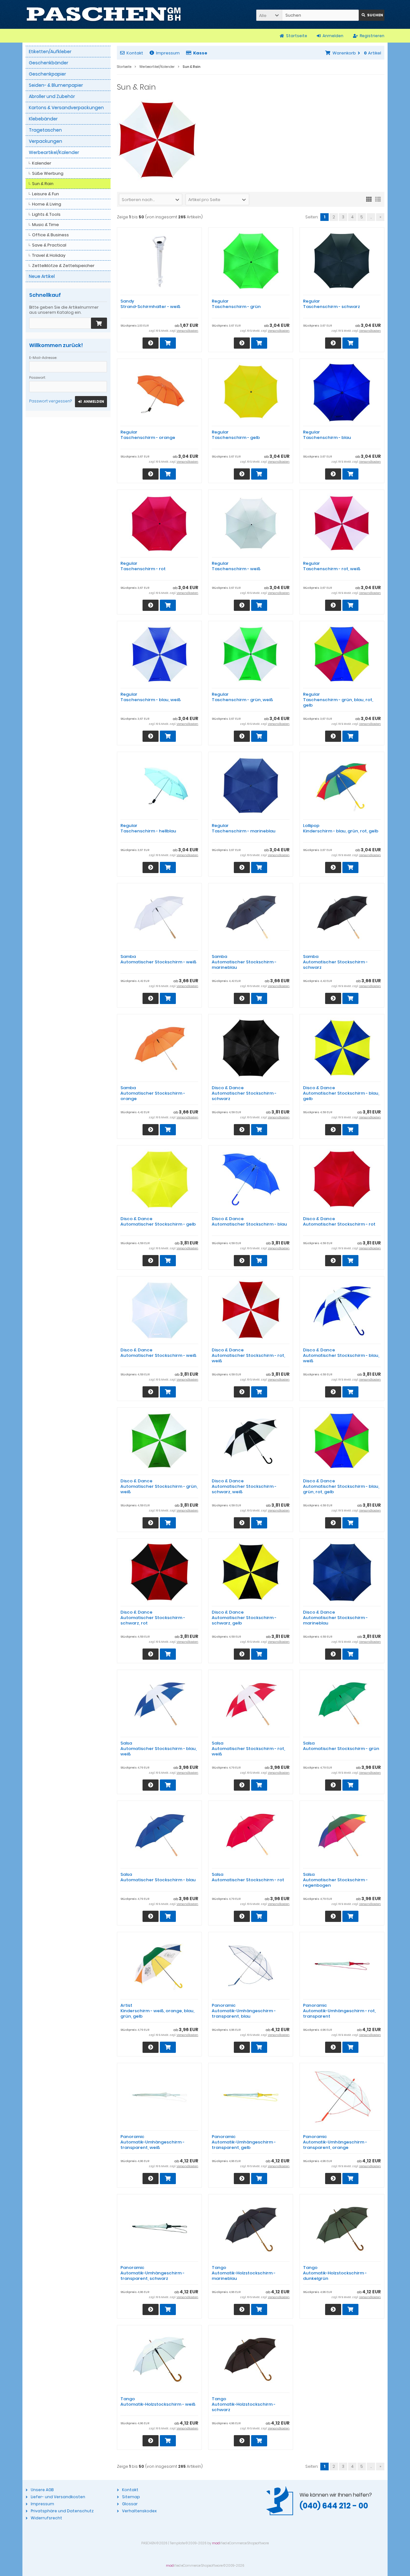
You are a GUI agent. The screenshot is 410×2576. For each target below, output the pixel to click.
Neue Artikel (42, 276)
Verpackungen (45, 141)
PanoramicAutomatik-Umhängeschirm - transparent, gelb (244, 2142)
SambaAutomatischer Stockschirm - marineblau (244, 962)
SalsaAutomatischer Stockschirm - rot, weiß (248, 1749)
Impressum (168, 53)
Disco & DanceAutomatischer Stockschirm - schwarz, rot (153, 1618)
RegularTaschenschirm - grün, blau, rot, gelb (338, 700)
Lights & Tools (46, 214)
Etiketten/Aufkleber (50, 52)
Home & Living (47, 204)
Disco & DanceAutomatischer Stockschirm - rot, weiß (248, 1355)
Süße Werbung (48, 173)
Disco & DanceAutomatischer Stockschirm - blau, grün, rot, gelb (341, 1486)
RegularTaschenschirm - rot (143, 566)
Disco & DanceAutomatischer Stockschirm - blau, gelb (341, 1093)
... (371, 217)
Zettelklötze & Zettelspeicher (63, 266)
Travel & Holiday (49, 255)
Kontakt (135, 53)
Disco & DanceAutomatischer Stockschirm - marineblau (335, 1618)
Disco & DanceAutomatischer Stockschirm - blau (249, 1221)
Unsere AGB (42, 2490)
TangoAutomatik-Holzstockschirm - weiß (158, 2402)
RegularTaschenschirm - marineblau (244, 828)
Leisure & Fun (45, 194)
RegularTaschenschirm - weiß (236, 566)
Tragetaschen (45, 130)
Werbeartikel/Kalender (54, 152)
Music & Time (45, 225)
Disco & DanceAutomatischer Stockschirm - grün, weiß (159, 1486)
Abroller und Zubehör (52, 96)
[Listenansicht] (378, 199)
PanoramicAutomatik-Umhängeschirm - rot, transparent (339, 2011)
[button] (269, 15)
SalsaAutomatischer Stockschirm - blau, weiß (159, 1749)
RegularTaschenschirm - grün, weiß (242, 697)
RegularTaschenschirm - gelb (236, 435)
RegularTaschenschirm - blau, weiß (151, 697)
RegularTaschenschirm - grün (236, 304)
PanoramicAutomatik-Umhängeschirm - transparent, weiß (152, 2142)
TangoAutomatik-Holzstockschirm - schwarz (244, 2404)
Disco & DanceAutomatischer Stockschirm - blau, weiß (341, 1355)
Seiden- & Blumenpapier (56, 85)
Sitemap (131, 2497)
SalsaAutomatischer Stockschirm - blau (158, 1877)
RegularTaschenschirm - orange (148, 435)
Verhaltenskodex (139, 2511)
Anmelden (91, 402)
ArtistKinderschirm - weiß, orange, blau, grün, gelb (157, 2011)
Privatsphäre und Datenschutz (62, 2511)
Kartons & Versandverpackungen (66, 108)
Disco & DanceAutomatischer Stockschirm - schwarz (244, 1093)
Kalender (42, 163)
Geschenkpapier (47, 74)
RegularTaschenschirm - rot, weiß (332, 566)
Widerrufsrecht (46, 2518)
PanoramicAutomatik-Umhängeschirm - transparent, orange (335, 2142)
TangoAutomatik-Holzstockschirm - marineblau (244, 2273)
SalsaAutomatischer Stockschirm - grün (341, 1746)
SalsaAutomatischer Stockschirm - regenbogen (335, 1880)
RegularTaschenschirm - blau (327, 435)
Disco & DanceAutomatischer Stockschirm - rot (339, 1221)
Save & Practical (49, 245)
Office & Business (50, 235)
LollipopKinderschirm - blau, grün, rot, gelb (341, 828)
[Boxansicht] (369, 199)
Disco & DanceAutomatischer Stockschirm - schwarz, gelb (244, 1618)
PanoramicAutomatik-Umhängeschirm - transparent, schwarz (152, 2273)
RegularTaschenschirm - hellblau (148, 828)
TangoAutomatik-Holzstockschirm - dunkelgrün (335, 2273)
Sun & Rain (43, 184)
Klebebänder (43, 119)
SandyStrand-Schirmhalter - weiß (150, 304)
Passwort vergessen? (50, 401)
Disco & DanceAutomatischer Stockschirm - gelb (158, 1221)
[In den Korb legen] (99, 323)
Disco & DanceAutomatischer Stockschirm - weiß (158, 1353)
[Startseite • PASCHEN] (104, 14)
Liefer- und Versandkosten (58, 2497)
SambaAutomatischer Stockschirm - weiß (158, 959)
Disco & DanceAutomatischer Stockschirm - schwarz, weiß (244, 1486)
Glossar (130, 2504)
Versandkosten (187, 331)
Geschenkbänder (49, 63)
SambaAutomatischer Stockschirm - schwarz (335, 962)
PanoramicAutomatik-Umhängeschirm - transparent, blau (244, 2011)
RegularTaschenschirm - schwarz (332, 304)
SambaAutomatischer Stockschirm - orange (153, 1093)
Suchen (372, 15)
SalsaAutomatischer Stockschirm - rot (248, 1877)
